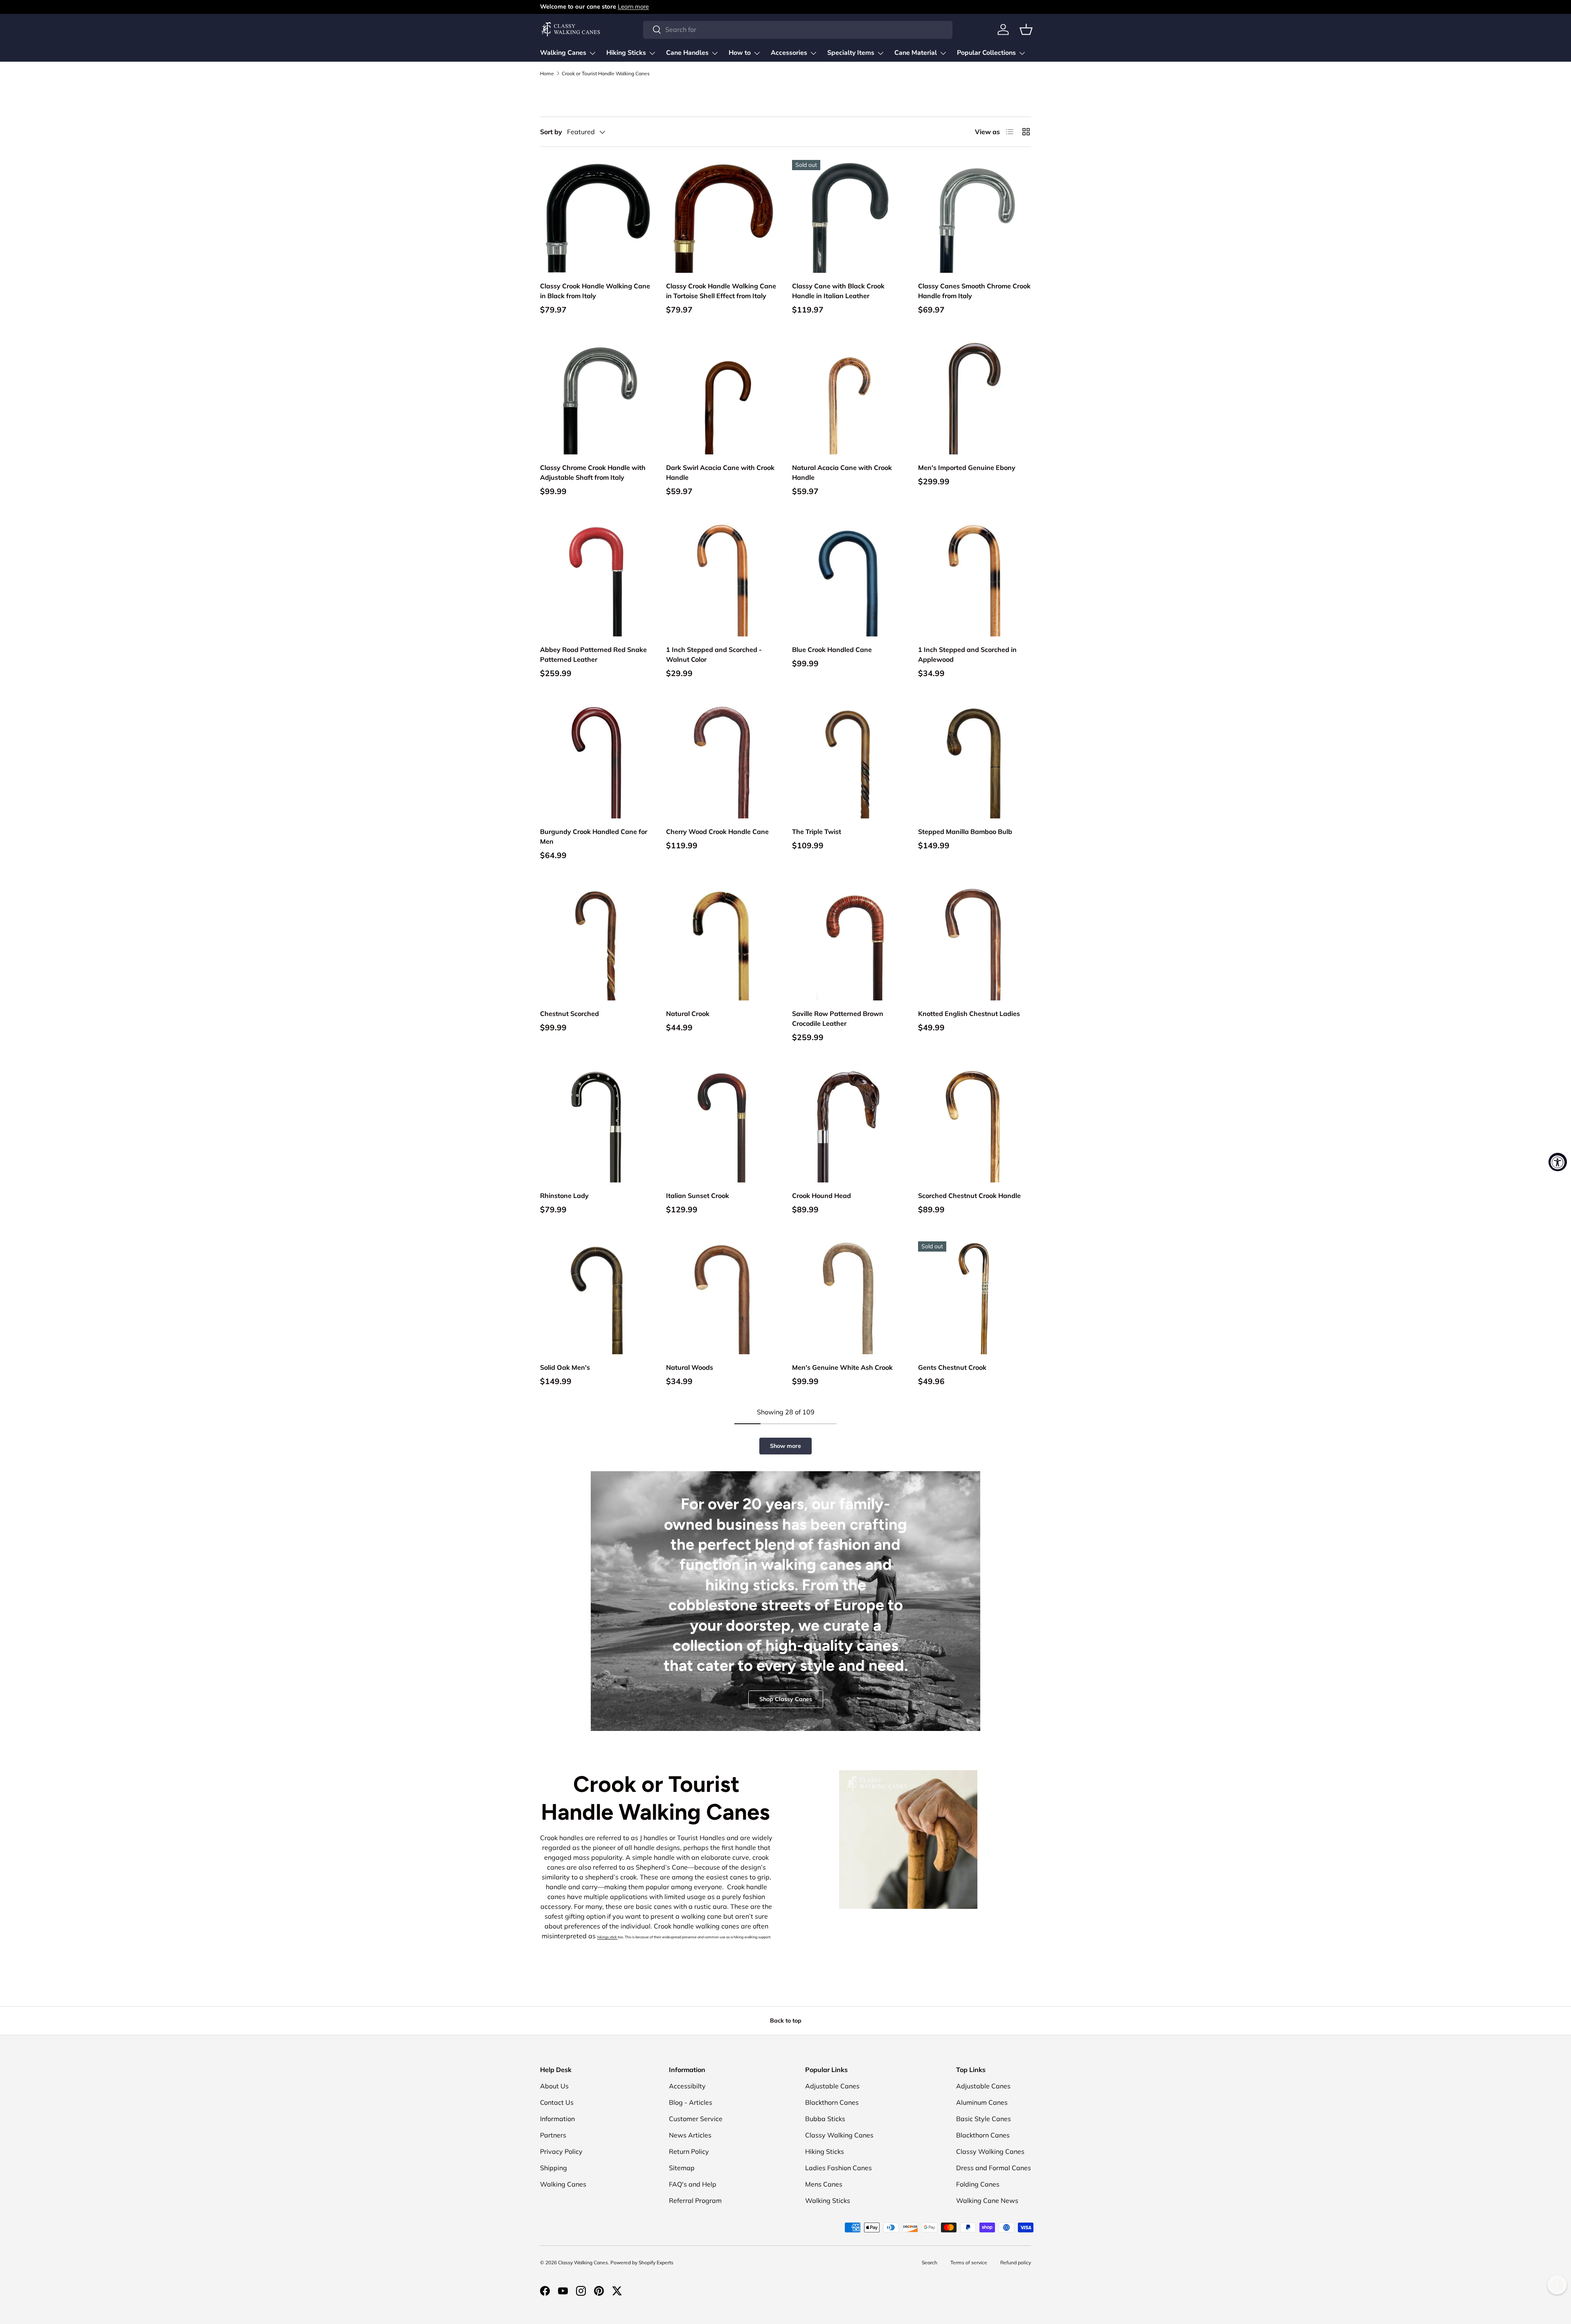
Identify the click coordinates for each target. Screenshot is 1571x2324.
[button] (1026, 29)
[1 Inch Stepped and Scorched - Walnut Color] (722, 580)
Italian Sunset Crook (698, 1196)
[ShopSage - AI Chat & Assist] (1557, 2285)
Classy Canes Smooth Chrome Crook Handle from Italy (974, 291)
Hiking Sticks (626, 53)
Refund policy (1016, 2262)
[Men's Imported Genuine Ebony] (975, 398)
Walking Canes (563, 53)
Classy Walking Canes (839, 2135)
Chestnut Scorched (569, 1014)
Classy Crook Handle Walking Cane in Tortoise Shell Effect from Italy (721, 291)
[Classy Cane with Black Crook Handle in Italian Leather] (849, 216)
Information (557, 2119)
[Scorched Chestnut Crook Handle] (975, 1126)
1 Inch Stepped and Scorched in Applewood (967, 654)
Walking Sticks (828, 2200)
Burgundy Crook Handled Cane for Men (594, 836)
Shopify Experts (656, 2262)
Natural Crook (688, 1014)
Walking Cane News (987, 2200)
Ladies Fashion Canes (838, 2168)
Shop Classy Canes (786, 1699)
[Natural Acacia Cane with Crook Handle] (849, 398)
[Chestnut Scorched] (596, 944)
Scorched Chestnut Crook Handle (969, 1196)
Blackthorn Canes (832, 2102)
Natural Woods (690, 1367)
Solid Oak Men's (565, 1367)
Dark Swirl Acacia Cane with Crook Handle (720, 472)
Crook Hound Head (822, 1196)
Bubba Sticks (825, 2119)
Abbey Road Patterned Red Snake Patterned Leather (593, 654)
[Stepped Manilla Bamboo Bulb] (975, 762)
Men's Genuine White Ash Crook (842, 1367)
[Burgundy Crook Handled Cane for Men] (596, 762)
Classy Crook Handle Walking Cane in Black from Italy (595, 291)
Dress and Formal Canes (994, 2168)
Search (930, 2262)
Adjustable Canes (832, 2086)
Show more (785, 1446)
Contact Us (557, 2102)
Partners (553, 2135)
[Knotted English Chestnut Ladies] (975, 944)
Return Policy (689, 2151)
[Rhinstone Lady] (596, 1126)
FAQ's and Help (693, 2184)
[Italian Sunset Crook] (722, 1126)
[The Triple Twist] (849, 762)
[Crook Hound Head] (849, 1126)
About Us (554, 2086)
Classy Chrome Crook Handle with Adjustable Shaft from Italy (593, 472)
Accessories (789, 53)
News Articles (690, 2135)
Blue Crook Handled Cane (832, 650)
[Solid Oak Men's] (596, 1298)
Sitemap (682, 2168)
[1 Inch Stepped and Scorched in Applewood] (975, 580)
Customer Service (696, 2119)
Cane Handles (687, 53)
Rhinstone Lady (564, 1196)
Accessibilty (687, 2086)
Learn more (633, 7)
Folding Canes (978, 2184)
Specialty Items (851, 53)
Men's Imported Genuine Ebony (967, 467)
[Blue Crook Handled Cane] (849, 580)
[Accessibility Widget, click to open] (1558, 1162)
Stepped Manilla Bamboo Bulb (965, 832)
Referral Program (695, 2200)
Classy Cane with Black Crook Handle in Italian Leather (838, 291)
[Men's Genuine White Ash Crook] (849, 1298)
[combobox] (798, 29)
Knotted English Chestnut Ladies (969, 1014)
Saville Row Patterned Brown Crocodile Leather (838, 1018)
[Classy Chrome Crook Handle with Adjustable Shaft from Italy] (596, 398)
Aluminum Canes (982, 2102)
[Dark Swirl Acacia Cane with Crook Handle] (722, 398)
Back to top (786, 2021)
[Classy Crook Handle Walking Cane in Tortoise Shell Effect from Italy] (722, 216)
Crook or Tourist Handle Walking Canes (606, 74)
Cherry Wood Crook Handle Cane (717, 832)
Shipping (554, 2168)
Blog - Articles (691, 2102)
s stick (612, 1937)
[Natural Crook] (722, 944)
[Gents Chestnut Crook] (975, 1298)
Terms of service (969, 2262)
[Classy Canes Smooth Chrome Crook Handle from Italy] (975, 216)
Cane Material (916, 53)
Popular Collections (986, 53)
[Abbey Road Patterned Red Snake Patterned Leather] (596, 580)
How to (740, 53)
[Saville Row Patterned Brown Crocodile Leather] (849, 944)
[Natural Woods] (722, 1298)
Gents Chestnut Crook (952, 1367)
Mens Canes (824, 2184)
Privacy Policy (561, 2151)
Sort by (551, 132)
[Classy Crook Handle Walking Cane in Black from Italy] (596, 216)
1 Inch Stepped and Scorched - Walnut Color (714, 654)
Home (547, 74)
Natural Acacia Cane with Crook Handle (842, 472)
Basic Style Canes (984, 2119)
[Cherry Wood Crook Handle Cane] (722, 762)
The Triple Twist (817, 832)
